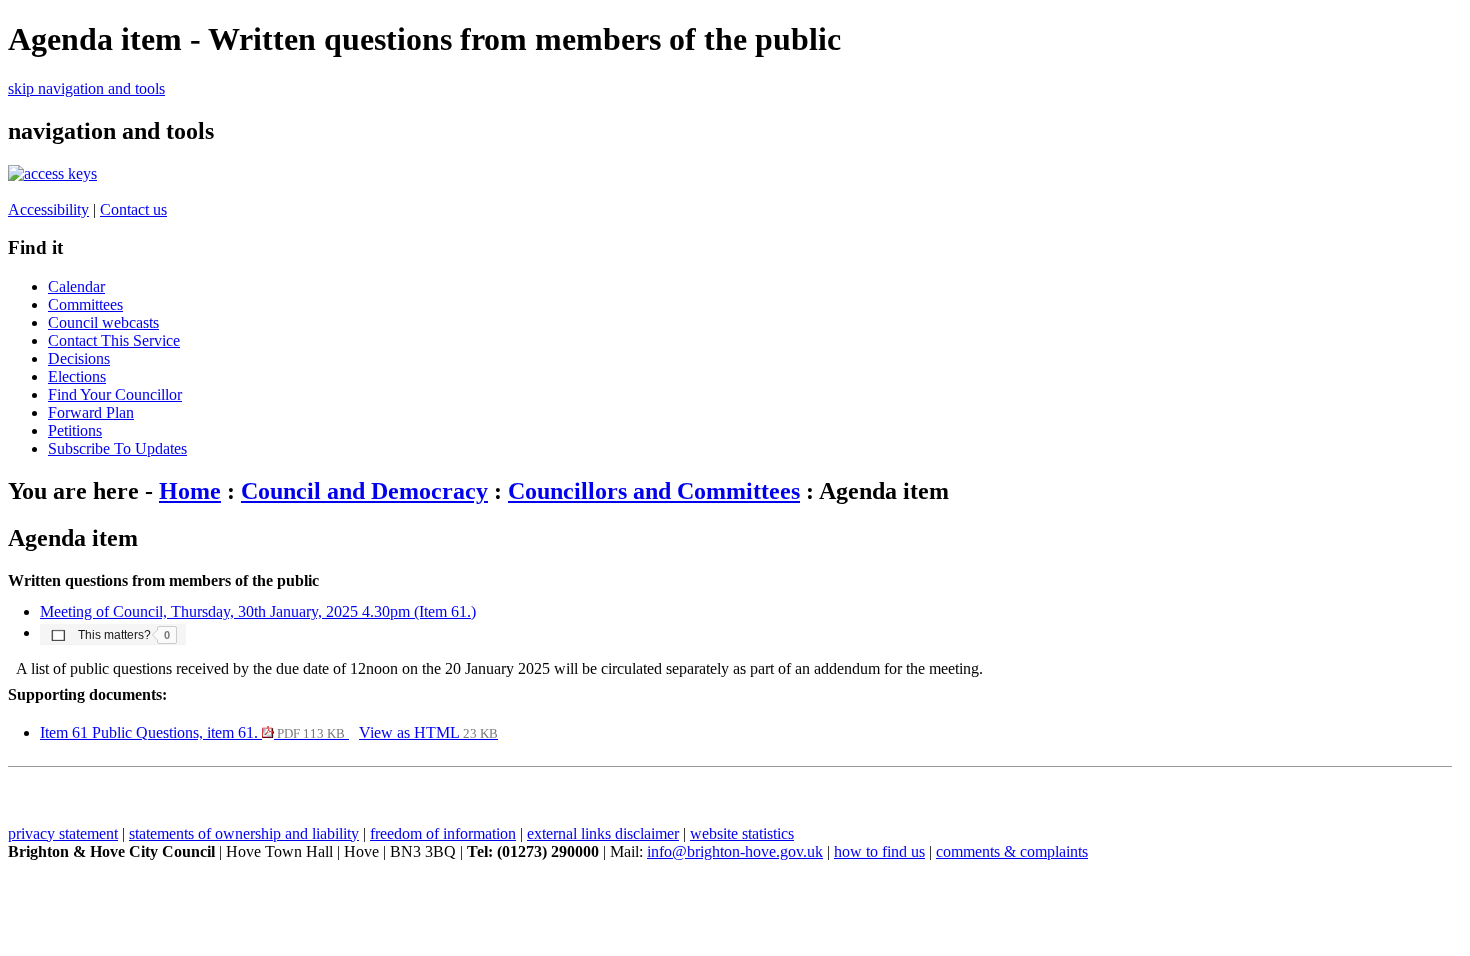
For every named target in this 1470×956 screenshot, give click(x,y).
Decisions (79, 358)
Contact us (133, 209)
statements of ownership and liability (244, 833)
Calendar (76, 286)
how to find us (879, 851)
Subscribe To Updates (117, 448)
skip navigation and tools (86, 88)
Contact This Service (114, 340)
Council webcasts (103, 322)
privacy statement (63, 833)
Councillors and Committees (654, 491)
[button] (113, 634)
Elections (77, 376)
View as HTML (428, 732)
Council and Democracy (364, 491)
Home (190, 491)
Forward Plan (91, 412)
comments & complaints (1012, 851)
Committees (85, 304)
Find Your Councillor (115, 394)
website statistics (742, 833)
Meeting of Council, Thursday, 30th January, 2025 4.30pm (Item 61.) (258, 611)
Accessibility (48, 209)
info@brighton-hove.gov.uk (735, 851)
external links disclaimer (603, 833)
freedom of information (443, 833)
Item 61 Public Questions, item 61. (192, 732)
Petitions (75, 430)
